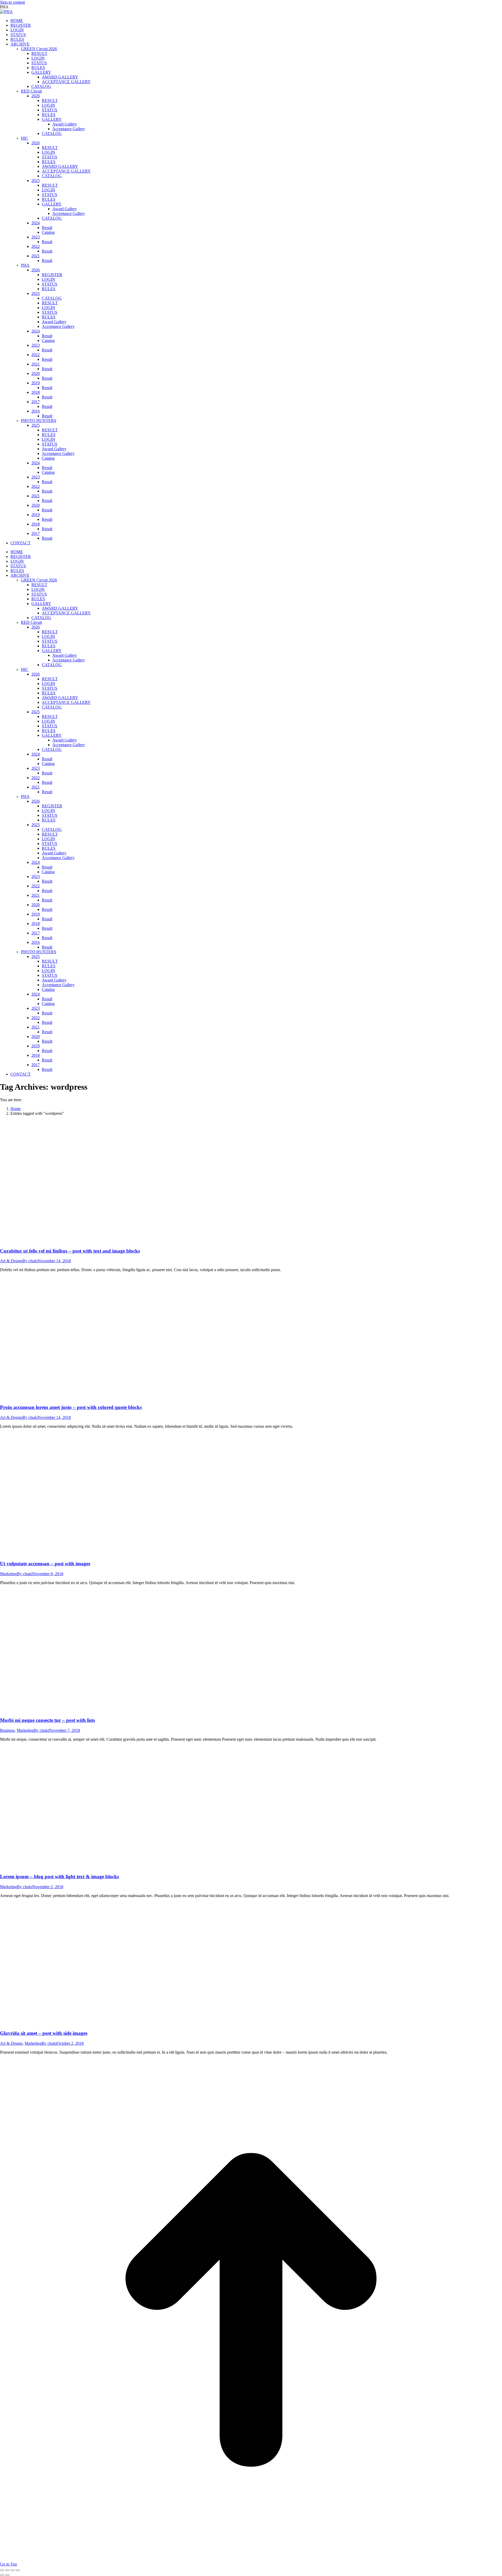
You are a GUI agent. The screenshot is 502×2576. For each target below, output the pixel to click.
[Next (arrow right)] (7, 2575)
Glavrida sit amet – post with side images (44, 2033)
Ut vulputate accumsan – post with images (45, 1564)
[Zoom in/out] (18, 2570)
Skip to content (12, 2)
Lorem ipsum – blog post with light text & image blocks (59, 1877)
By (30, 1261)
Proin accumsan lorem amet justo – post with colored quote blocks (71, 1407)
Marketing (8, 1574)
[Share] (7, 2570)
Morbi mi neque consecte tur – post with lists (47, 1720)
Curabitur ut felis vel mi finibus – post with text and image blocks (70, 1251)
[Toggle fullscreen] (13, 2570)
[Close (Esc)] (2, 2570)
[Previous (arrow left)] (2, 2575)
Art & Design (11, 1261)
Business (7, 1730)
